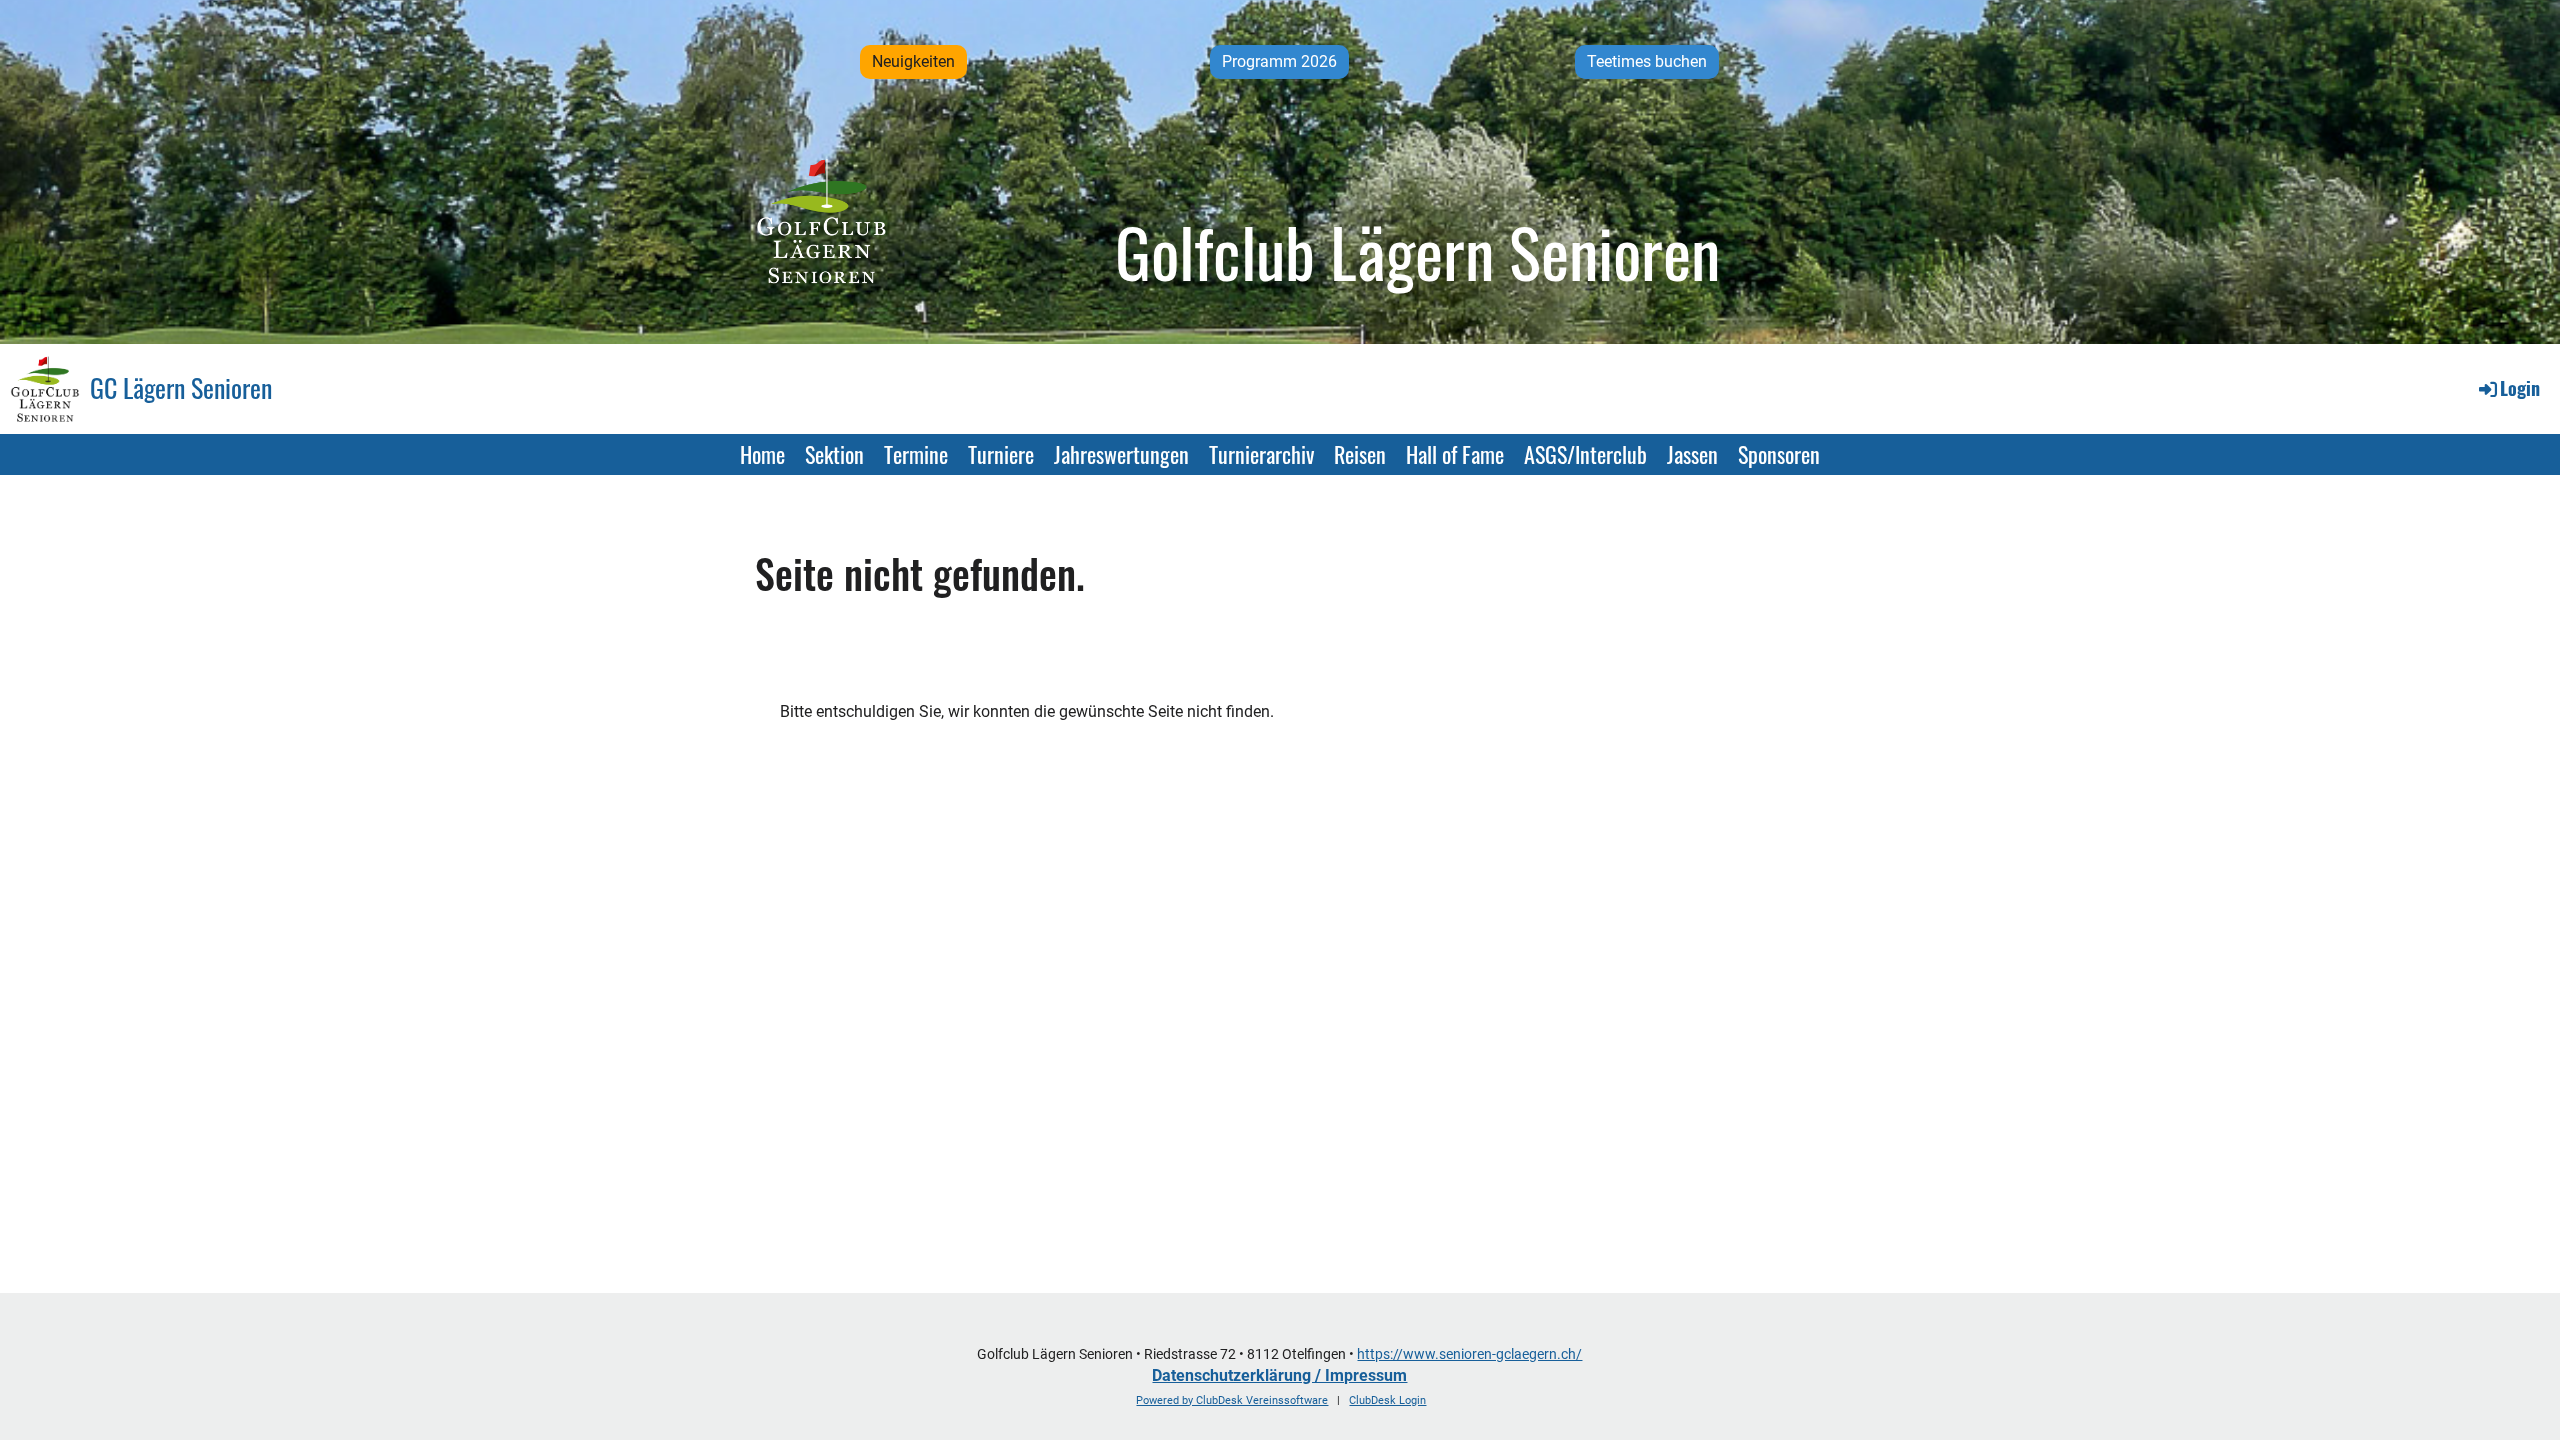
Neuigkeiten (913, 61)
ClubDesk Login (1387, 1400)
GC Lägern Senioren (181, 388)
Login (2520, 388)
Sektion (834, 454)
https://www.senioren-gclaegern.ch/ (1469, 1354)
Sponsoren (1779, 454)
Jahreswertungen (1121, 454)
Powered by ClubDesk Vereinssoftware (1232, 1400)
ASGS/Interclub (1585, 454)
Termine (916, 454)
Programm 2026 (1279, 61)
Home (762, 454)
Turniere (1001, 454)
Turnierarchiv (1261, 454)
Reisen (1360, 454)
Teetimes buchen (1647, 61)
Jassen (1692, 454)
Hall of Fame (1455, 454)
